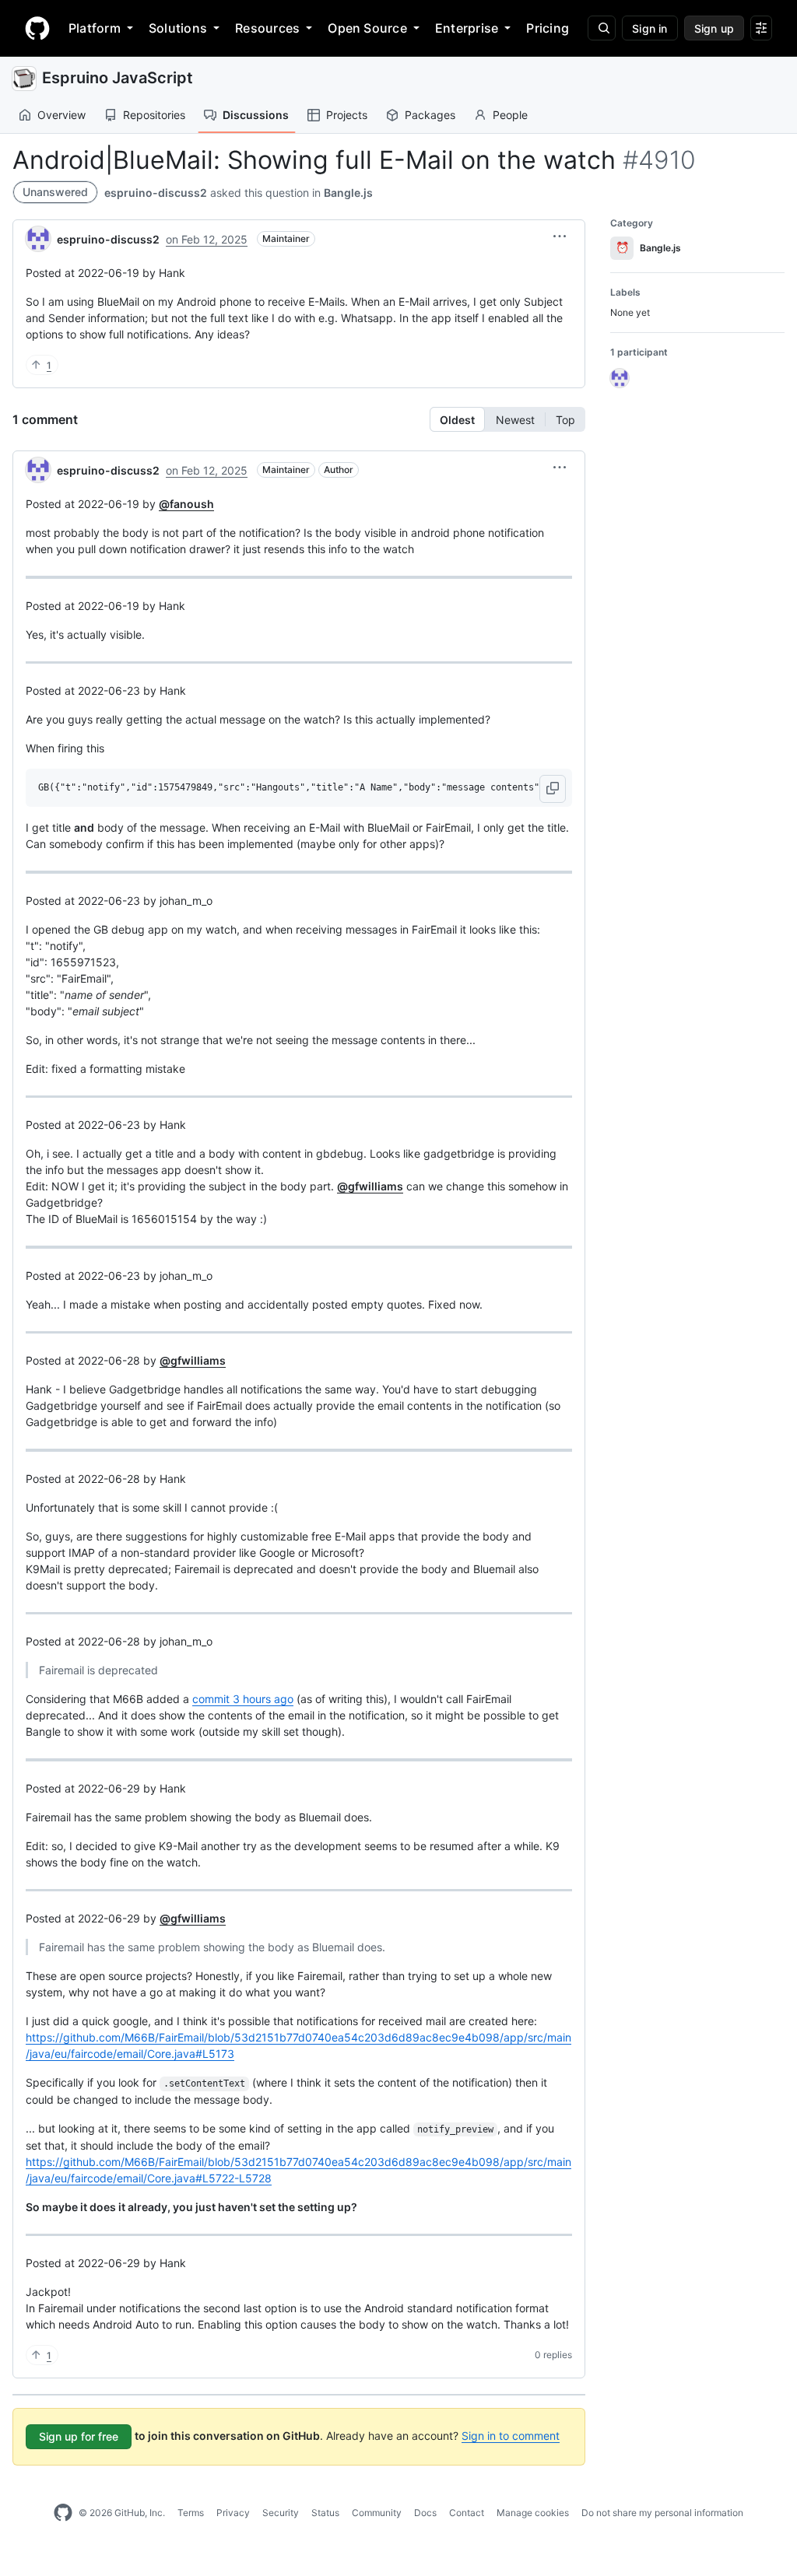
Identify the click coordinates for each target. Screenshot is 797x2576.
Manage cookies (533, 2513)
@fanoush (186, 504)
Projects (347, 115)
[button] (560, 237)
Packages (430, 115)
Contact (467, 2513)
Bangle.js (348, 193)
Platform (95, 28)
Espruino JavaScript (118, 78)
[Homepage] (37, 28)
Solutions (178, 28)
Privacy (233, 2513)
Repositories (154, 115)
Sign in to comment (511, 2436)
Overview (61, 115)
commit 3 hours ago (243, 1699)
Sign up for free (79, 2436)
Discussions (256, 115)
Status (325, 2513)
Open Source (367, 28)
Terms (191, 2513)
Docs (425, 2513)
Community (377, 2513)
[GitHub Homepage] (63, 2513)
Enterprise (467, 28)
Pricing (548, 28)
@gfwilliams (370, 1186)
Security (281, 2513)
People (510, 115)
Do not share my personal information (662, 2513)
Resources (267, 28)
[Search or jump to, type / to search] (602, 28)
